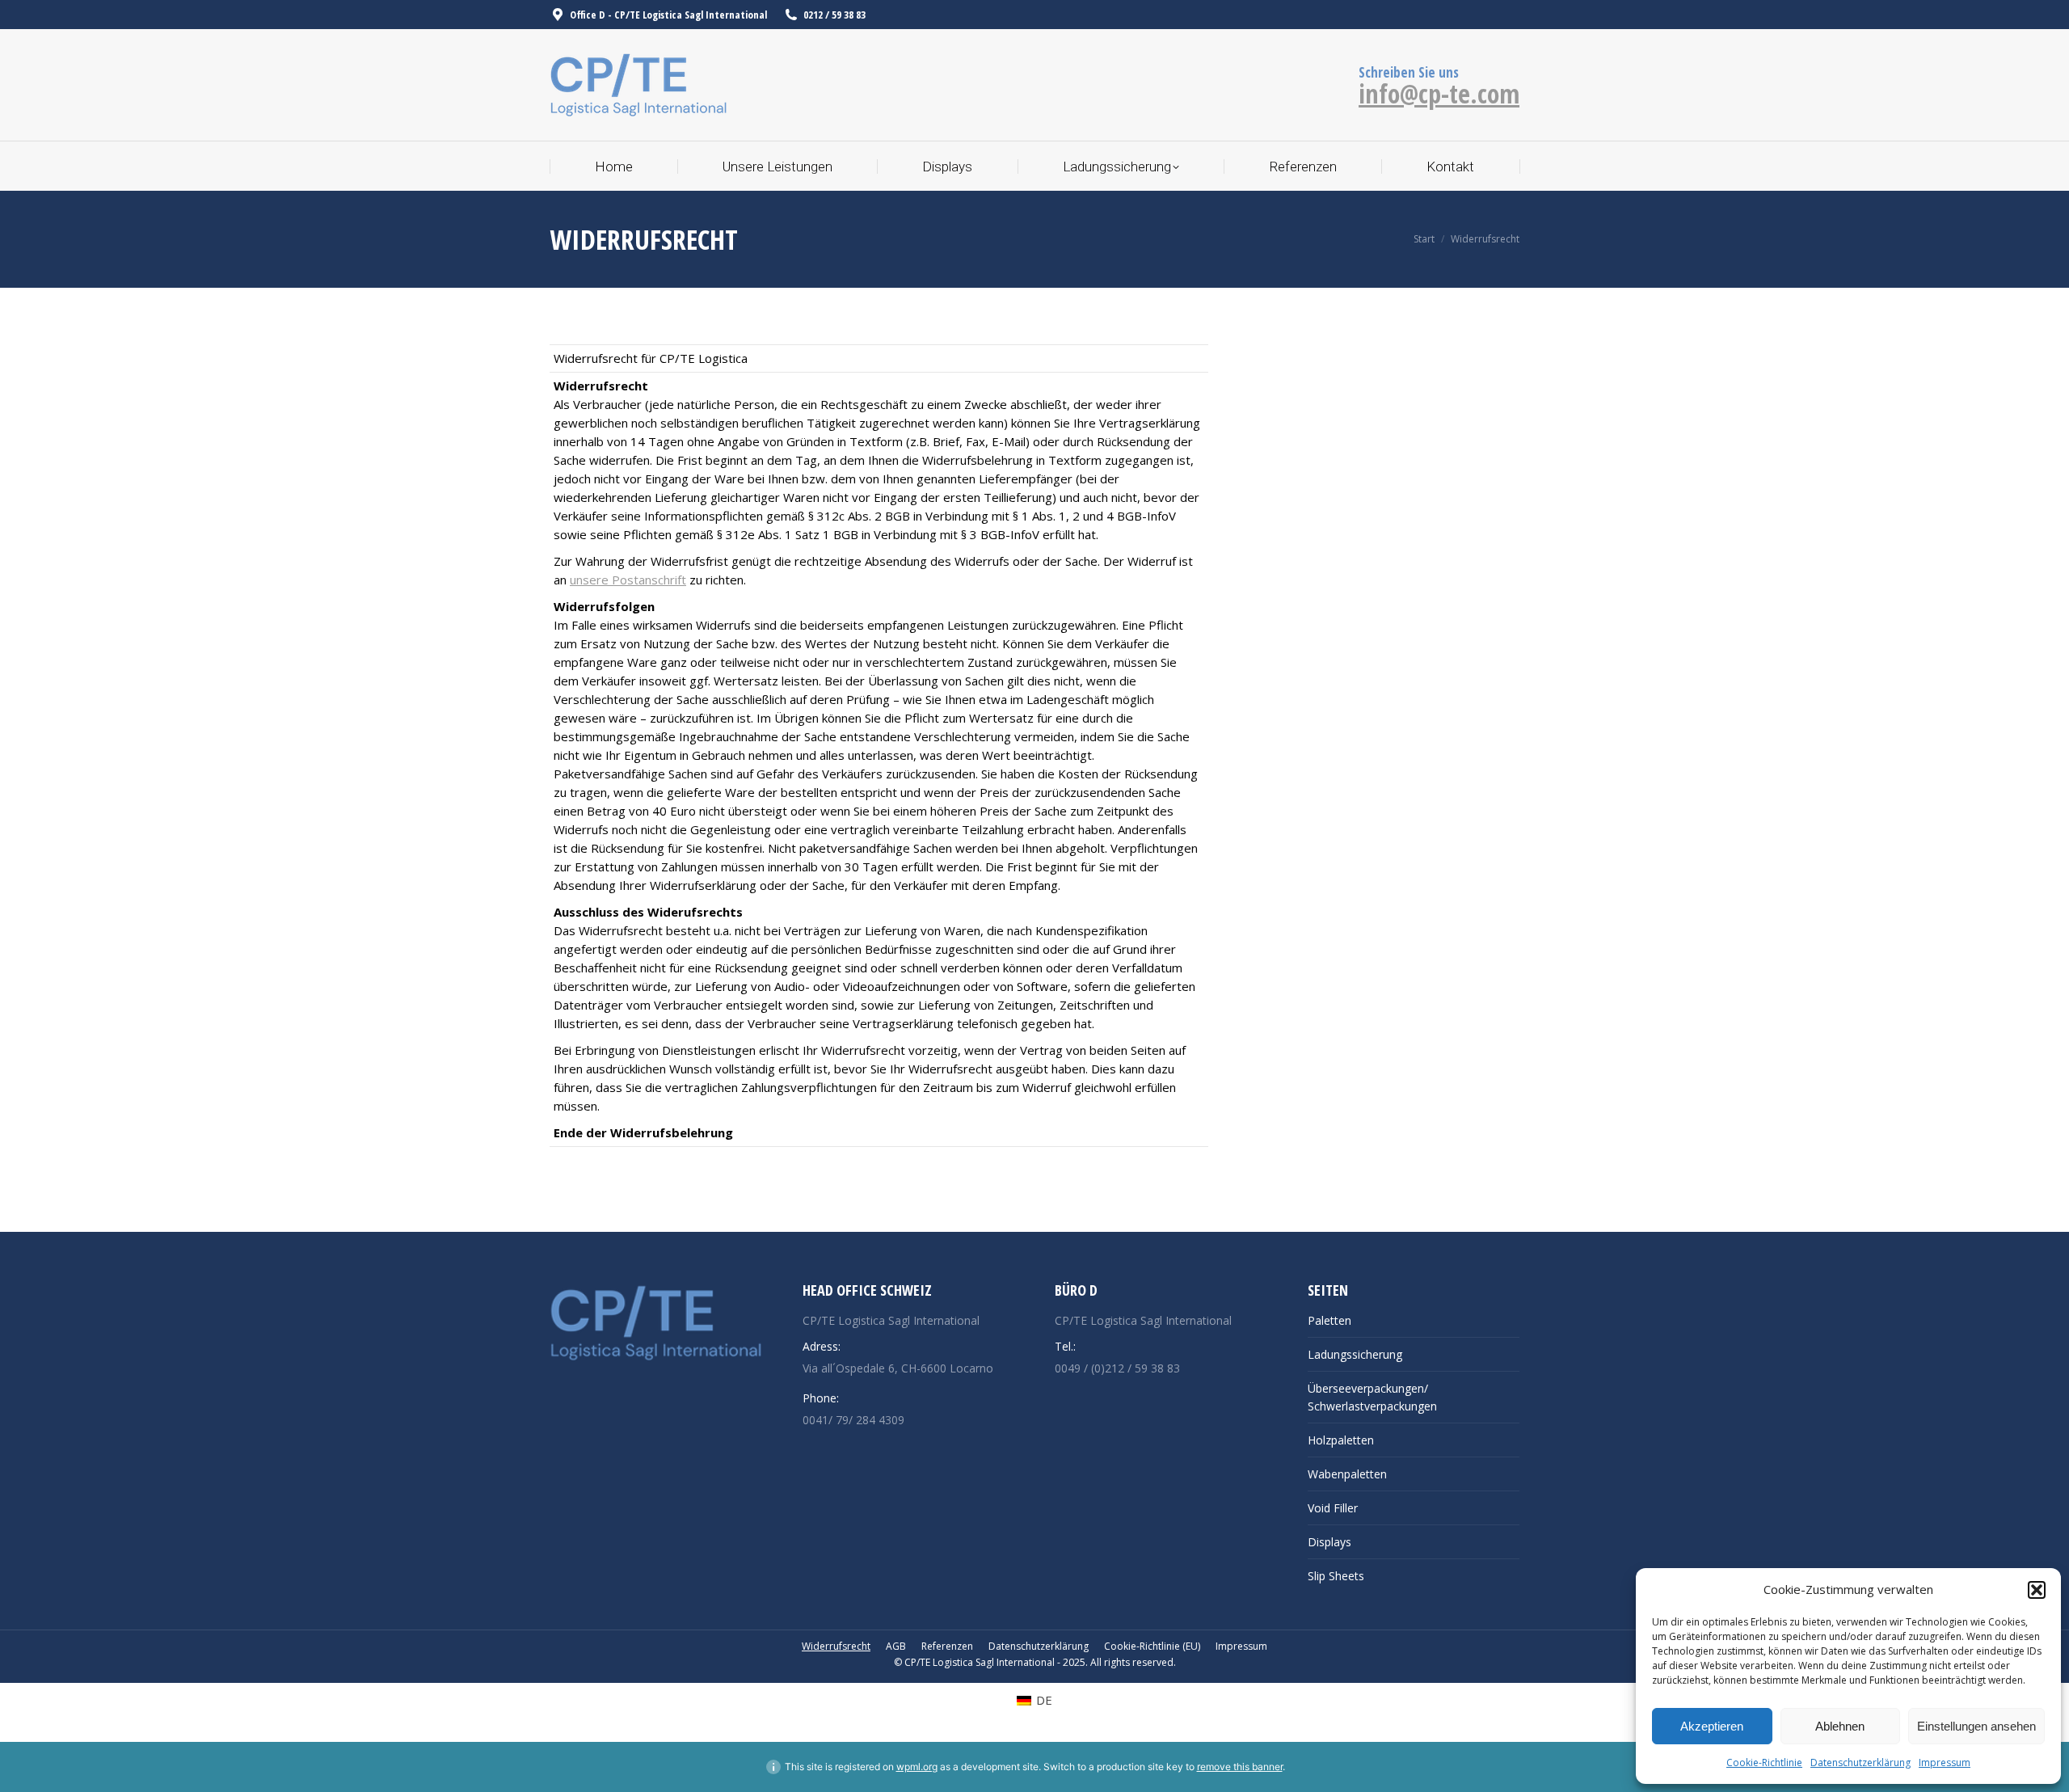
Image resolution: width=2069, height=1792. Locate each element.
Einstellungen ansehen (1976, 1726)
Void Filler (1333, 1508)
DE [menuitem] (1044, 1700)
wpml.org (917, 1767)
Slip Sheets (1336, 1576)
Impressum (1945, 1762)
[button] (2037, 1590)
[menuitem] (1034, 1700)
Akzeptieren (1712, 1726)
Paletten (1329, 1320)
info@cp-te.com (1439, 93)
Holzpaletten (1341, 1440)
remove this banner (1240, 1767)
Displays (1329, 1542)
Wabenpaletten (1347, 1474)
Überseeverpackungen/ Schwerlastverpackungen (1372, 1397)
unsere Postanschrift (628, 580)
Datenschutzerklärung (1860, 1762)
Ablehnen (1840, 1726)
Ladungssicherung (1355, 1354)
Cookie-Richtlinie (1764, 1762)
